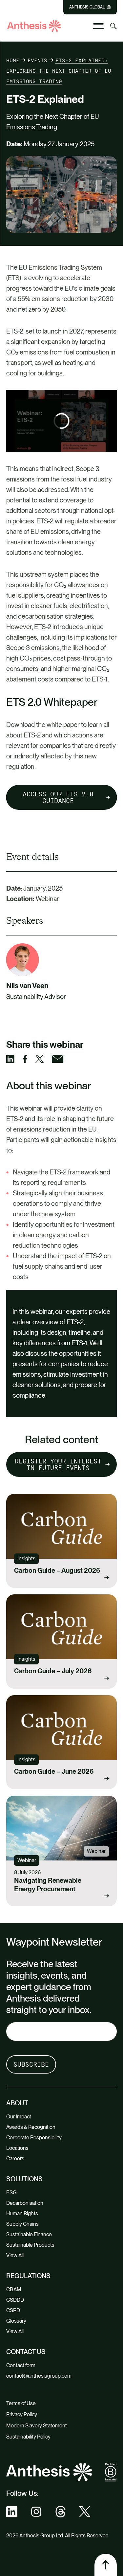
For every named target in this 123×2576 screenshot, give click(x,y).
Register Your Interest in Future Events (58, 1464)
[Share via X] (44, 1059)
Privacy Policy (22, 2414)
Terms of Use (21, 2403)
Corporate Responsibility (34, 2138)
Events (37, 60)
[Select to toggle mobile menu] (98, 26)
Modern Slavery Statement (37, 2426)
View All (15, 2255)
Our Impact (19, 2117)
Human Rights (22, 2213)
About (17, 2103)
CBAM (14, 2289)
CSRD (13, 2310)
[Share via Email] (62, 1059)
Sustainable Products (30, 2245)
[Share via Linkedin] (14, 1059)
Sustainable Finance (29, 2234)
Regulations (28, 2276)
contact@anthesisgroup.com (39, 2376)
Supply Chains (22, 2224)
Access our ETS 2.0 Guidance (58, 797)
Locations (17, 2148)
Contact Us (26, 2352)
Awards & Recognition (31, 2127)
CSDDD (15, 2300)
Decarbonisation (25, 2203)
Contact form (21, 2365)
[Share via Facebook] (29, 1059)
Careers (15, 2159)
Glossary (16, 2321)
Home (13, 60)
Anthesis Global (87, 7)
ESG (11, 2193)
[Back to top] (106, 2565)
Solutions (24, 2179)
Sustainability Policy (28, 2437)
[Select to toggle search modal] (113, 26)
